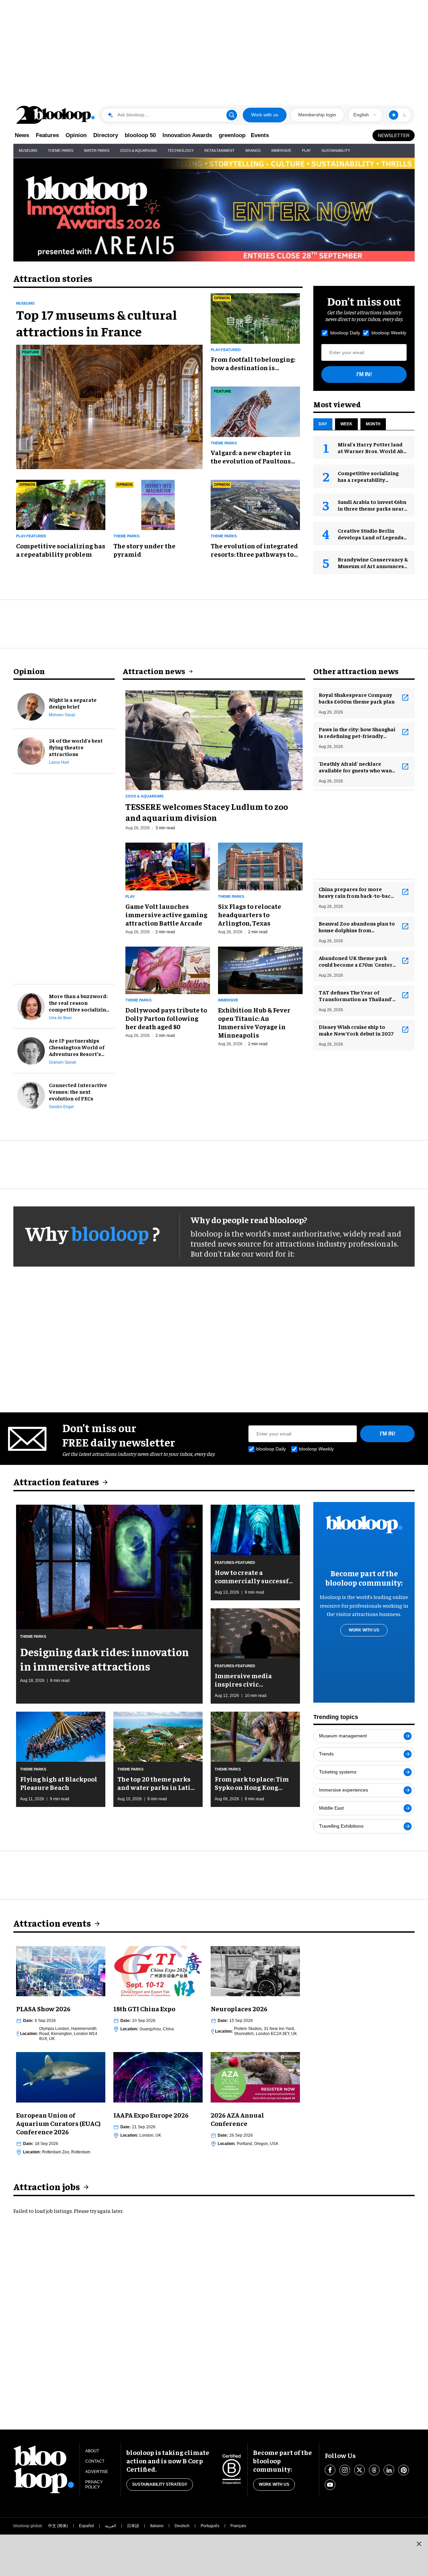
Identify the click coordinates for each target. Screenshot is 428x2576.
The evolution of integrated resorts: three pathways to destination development (254, 550)
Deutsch (182, 2526)
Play (306, 150)
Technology (181, 150)
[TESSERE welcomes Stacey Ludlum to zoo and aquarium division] (214, 739)
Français (238, 2526)
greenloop (232, 135)
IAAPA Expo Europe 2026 (151, 2115)
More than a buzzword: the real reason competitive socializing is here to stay (79, 1002)
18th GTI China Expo (144, 2008)
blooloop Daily (345, 333)
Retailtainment (220, 150)
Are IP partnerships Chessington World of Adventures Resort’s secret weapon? (77, 1047)
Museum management (343, 1736)
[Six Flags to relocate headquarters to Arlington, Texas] (260, 866)
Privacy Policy (94, 2485)
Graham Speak (63, 1062)
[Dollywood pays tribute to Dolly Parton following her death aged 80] (168, 969)
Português (210, 2526)
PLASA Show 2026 (43, 2008)
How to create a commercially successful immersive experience (255, 1576)
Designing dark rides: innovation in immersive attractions (104, 1659)
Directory (106, 135)
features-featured (235, 1563)
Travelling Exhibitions (341, 1826)
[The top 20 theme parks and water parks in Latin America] (158, 1736)
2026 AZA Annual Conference (237, 2119)
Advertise (97, 2472)
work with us (364, 1630)
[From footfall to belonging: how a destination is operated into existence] (255, 317)
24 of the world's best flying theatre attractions (76, 747)
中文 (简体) (58, 2526)
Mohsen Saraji (62, 715)
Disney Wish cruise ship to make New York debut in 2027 (356, 1030)
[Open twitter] (359, 2470)
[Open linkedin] (389, 2470)
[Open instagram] (345, 2470)
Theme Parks (61, 150)
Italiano (157, 2526)
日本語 (133, 2526)
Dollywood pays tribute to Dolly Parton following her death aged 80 (166, 1018)
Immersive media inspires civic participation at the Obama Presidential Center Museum (247, 1680)
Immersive (281, 150)
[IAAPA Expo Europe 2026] (158, 2076)
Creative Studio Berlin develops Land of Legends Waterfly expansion (371, 537)
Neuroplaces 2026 (239, 2008)
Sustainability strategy (160, 2484)
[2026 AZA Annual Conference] (255, 2076)
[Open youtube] (330, 2485)
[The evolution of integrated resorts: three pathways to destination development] (255, 504)
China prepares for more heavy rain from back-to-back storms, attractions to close (356, 892)
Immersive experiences (344, 1790)
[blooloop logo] (56, 115)
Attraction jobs (47, 2186)
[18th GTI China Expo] (158, 1970)
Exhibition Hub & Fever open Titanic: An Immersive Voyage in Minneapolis (254, 1022)
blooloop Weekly (389, 333)
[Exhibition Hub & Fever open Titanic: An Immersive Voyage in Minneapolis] (260, 969)
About (92, 2451)
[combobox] (365, 115)
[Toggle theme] (394, 115)
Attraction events (52, 1923)
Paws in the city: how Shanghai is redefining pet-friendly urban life (357, 732)
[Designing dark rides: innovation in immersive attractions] (109, 1566)
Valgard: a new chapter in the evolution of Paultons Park (251, 456)
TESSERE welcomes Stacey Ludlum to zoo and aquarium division (207, 812)
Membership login (317, 115)
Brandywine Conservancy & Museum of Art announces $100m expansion (373, 566)
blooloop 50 (140, 135)
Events (260, 135)
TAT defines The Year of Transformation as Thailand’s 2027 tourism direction (357, 995)
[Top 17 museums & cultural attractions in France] (109, 406)
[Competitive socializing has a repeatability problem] (61, 504)
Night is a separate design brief (73, 703)
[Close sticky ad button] (419, 2544)
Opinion (76, 135)
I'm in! (364, 374)
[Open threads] (374, 2470)
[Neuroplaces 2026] (255, 1970)
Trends (326, 1754)
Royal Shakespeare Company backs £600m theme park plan (357, 698)
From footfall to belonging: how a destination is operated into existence (253, 363)
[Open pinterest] (404, 2470)
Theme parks (224, 443)
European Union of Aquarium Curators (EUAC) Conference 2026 (58, 2123)
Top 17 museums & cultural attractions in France (96, 323)
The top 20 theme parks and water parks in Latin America (156, 1783)
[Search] (232, 115)
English (361, 115)
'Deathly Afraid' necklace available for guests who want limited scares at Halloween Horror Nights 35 (356, 767)
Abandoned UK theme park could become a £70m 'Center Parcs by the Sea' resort (356, 961)
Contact (95, 2461)
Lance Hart (59, 762)
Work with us (265, 115)
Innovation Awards (187, 135)
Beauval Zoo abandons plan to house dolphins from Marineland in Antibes (357, 927)
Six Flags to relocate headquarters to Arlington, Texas (250, 914)
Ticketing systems (338, 1772)
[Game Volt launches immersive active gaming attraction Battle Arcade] (168, 866)
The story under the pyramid (144, 550)
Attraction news (154, 671)
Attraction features (56, 1481)
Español (86, 2526)
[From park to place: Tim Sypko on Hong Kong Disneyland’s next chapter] (255, 1736)
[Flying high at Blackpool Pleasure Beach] (61, 1736)
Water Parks (97, 150)
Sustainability (336, 150)
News (22, 135)
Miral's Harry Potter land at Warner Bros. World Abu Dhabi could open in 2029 (372, 451)
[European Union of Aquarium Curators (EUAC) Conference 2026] (61, 2076)
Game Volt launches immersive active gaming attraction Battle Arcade (166, 914)
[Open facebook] (330, 2470)
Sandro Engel (61, 1107)
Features (47, 135)
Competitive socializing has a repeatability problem (61, 550)
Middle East (331, 1808)
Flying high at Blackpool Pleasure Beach (59, 1783)
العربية (111, 2526)
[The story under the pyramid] (158, 504)
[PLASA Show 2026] (61, 1970)
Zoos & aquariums (144, 796)
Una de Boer (60, 1018)
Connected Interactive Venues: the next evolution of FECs (78, 1091)
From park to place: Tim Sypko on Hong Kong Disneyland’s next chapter (252, 1783)
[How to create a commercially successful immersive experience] (255, 1529)
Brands (253, 150)
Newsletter (394, 135)
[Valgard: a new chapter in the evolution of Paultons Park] (255, 411)
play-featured (226, 350)
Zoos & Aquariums (138, 150)
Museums (28, 150)
